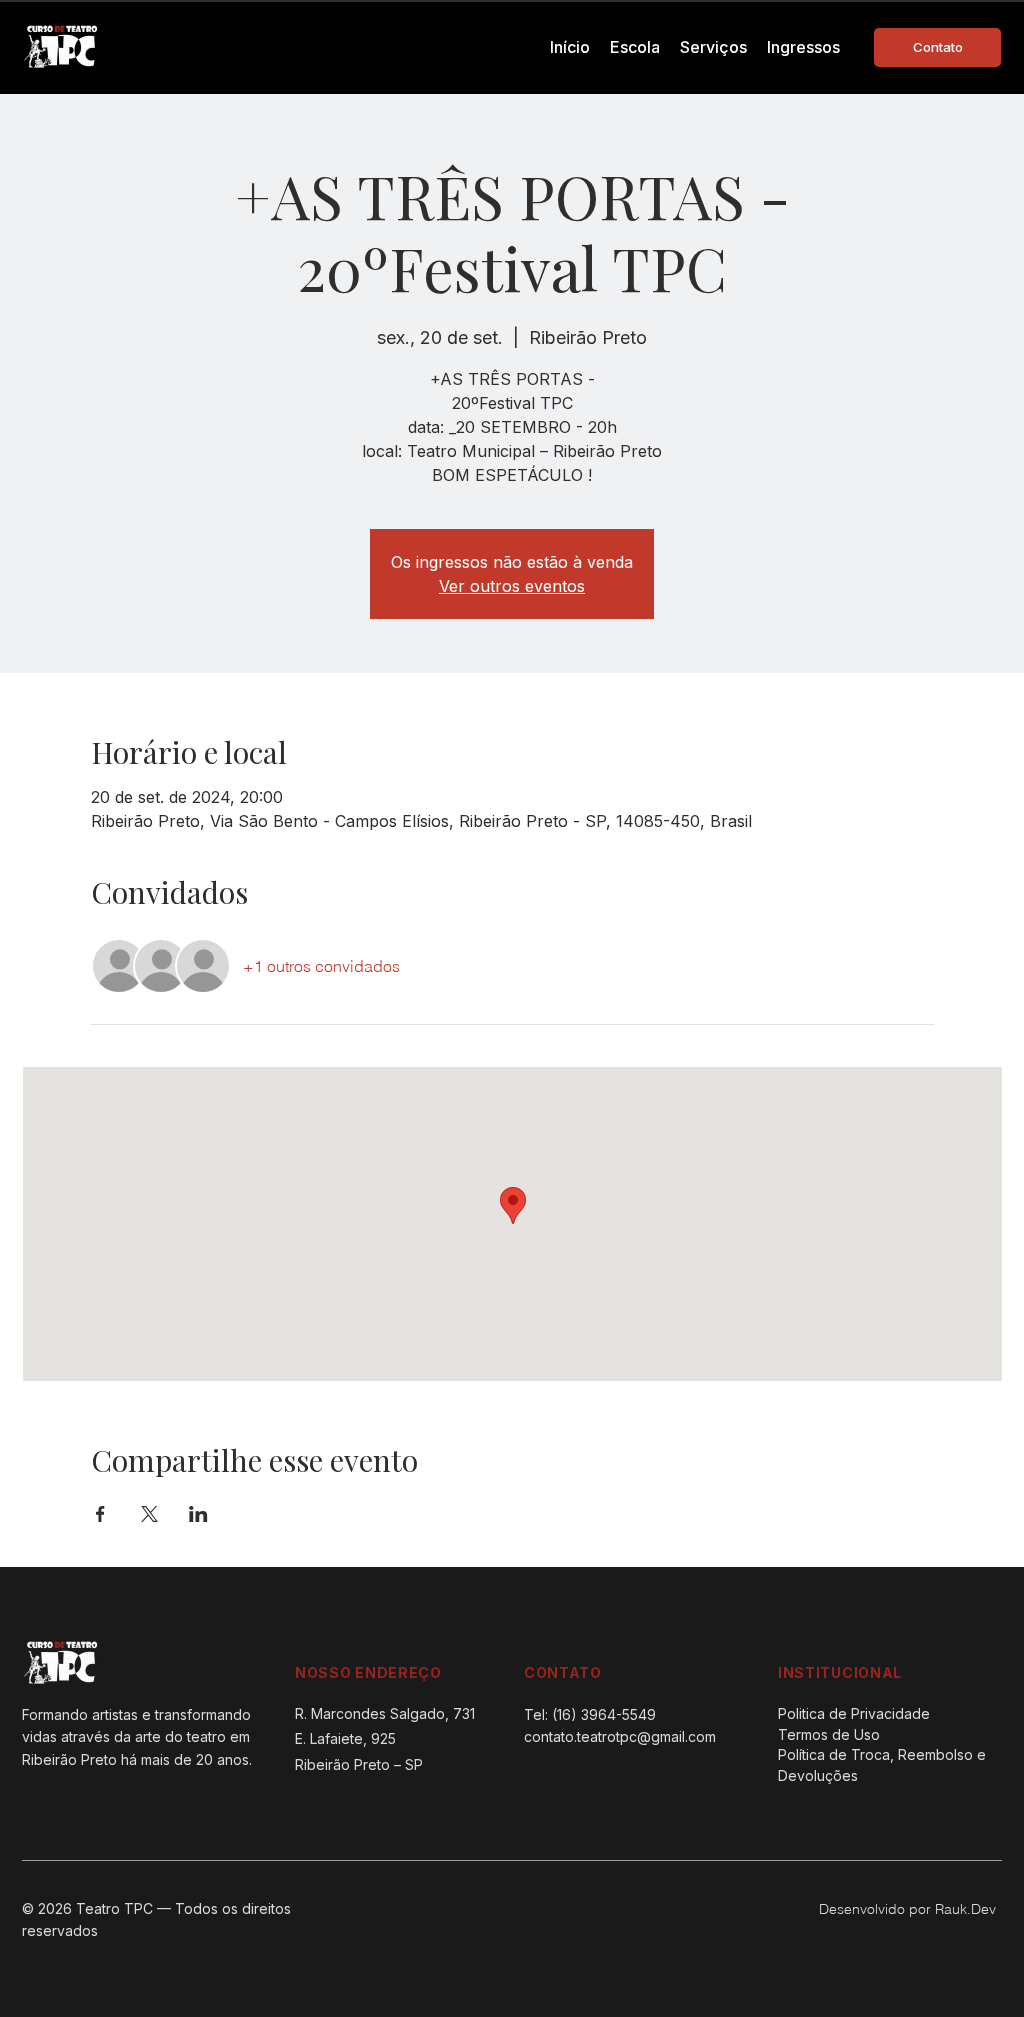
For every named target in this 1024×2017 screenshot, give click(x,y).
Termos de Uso (829, 1734)
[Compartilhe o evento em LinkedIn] (198, 1514)
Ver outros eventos (512, 586)
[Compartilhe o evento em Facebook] (100, 1514)
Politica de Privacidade (854, 1713)
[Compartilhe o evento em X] (149, 1514)
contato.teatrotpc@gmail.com (620, 1736)
